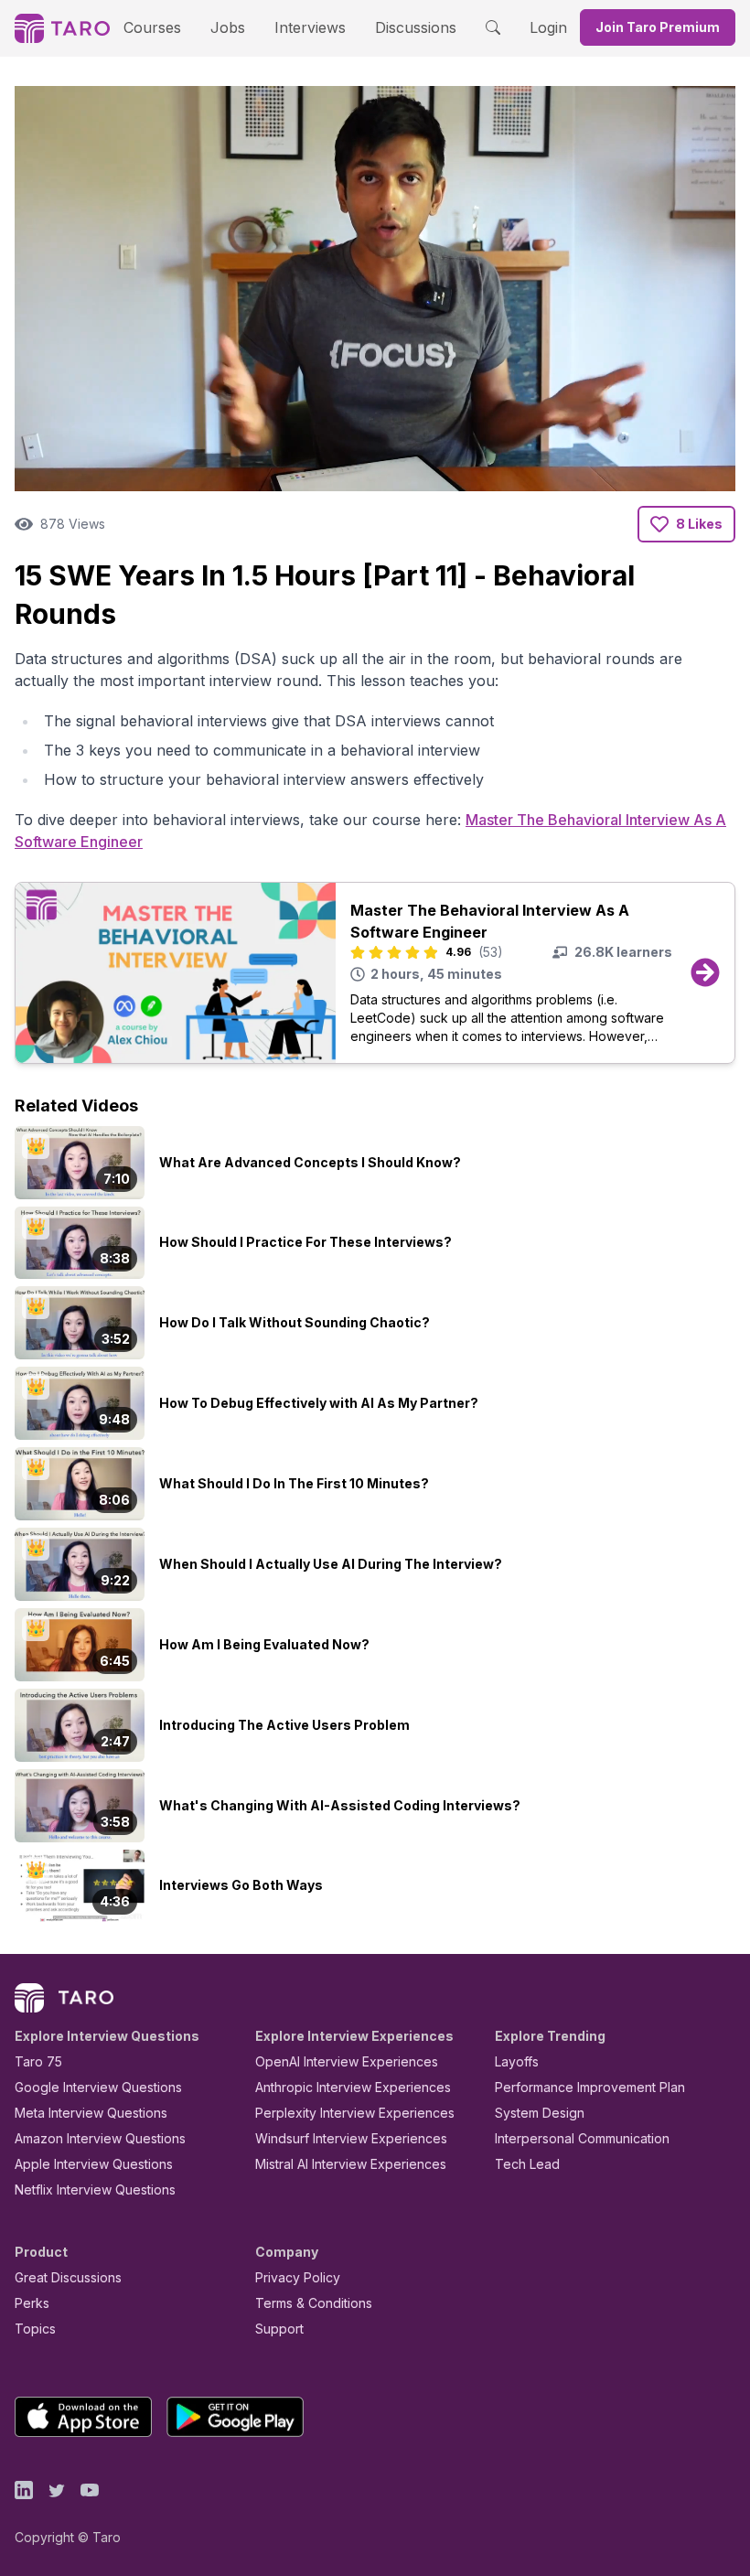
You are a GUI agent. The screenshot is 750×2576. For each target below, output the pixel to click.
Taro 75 (38, 2061)
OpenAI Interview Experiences (347, 2061)
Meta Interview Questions (91, 2113)
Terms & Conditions (314, 2303)
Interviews (310, 27)
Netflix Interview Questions (95, 2190)
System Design (540, 2113)
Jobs (228, 27)
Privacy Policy (298, 2277)
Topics (35, 2329)
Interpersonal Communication (582, 2138)
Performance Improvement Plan (590, 2087)
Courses (152, 27)
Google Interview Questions (98, 2087)
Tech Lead (527, 2164)
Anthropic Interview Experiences (353, 2087)
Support (279, 2329)
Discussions (416, 27)
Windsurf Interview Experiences (351, 2138)
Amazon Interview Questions (100, 2138)
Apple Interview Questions (94, 2164)
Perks (32, 2303)
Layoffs (517, 2061)
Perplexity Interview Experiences (355, 2113)
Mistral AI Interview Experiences (351, 2164)
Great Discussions (68, 2277)
